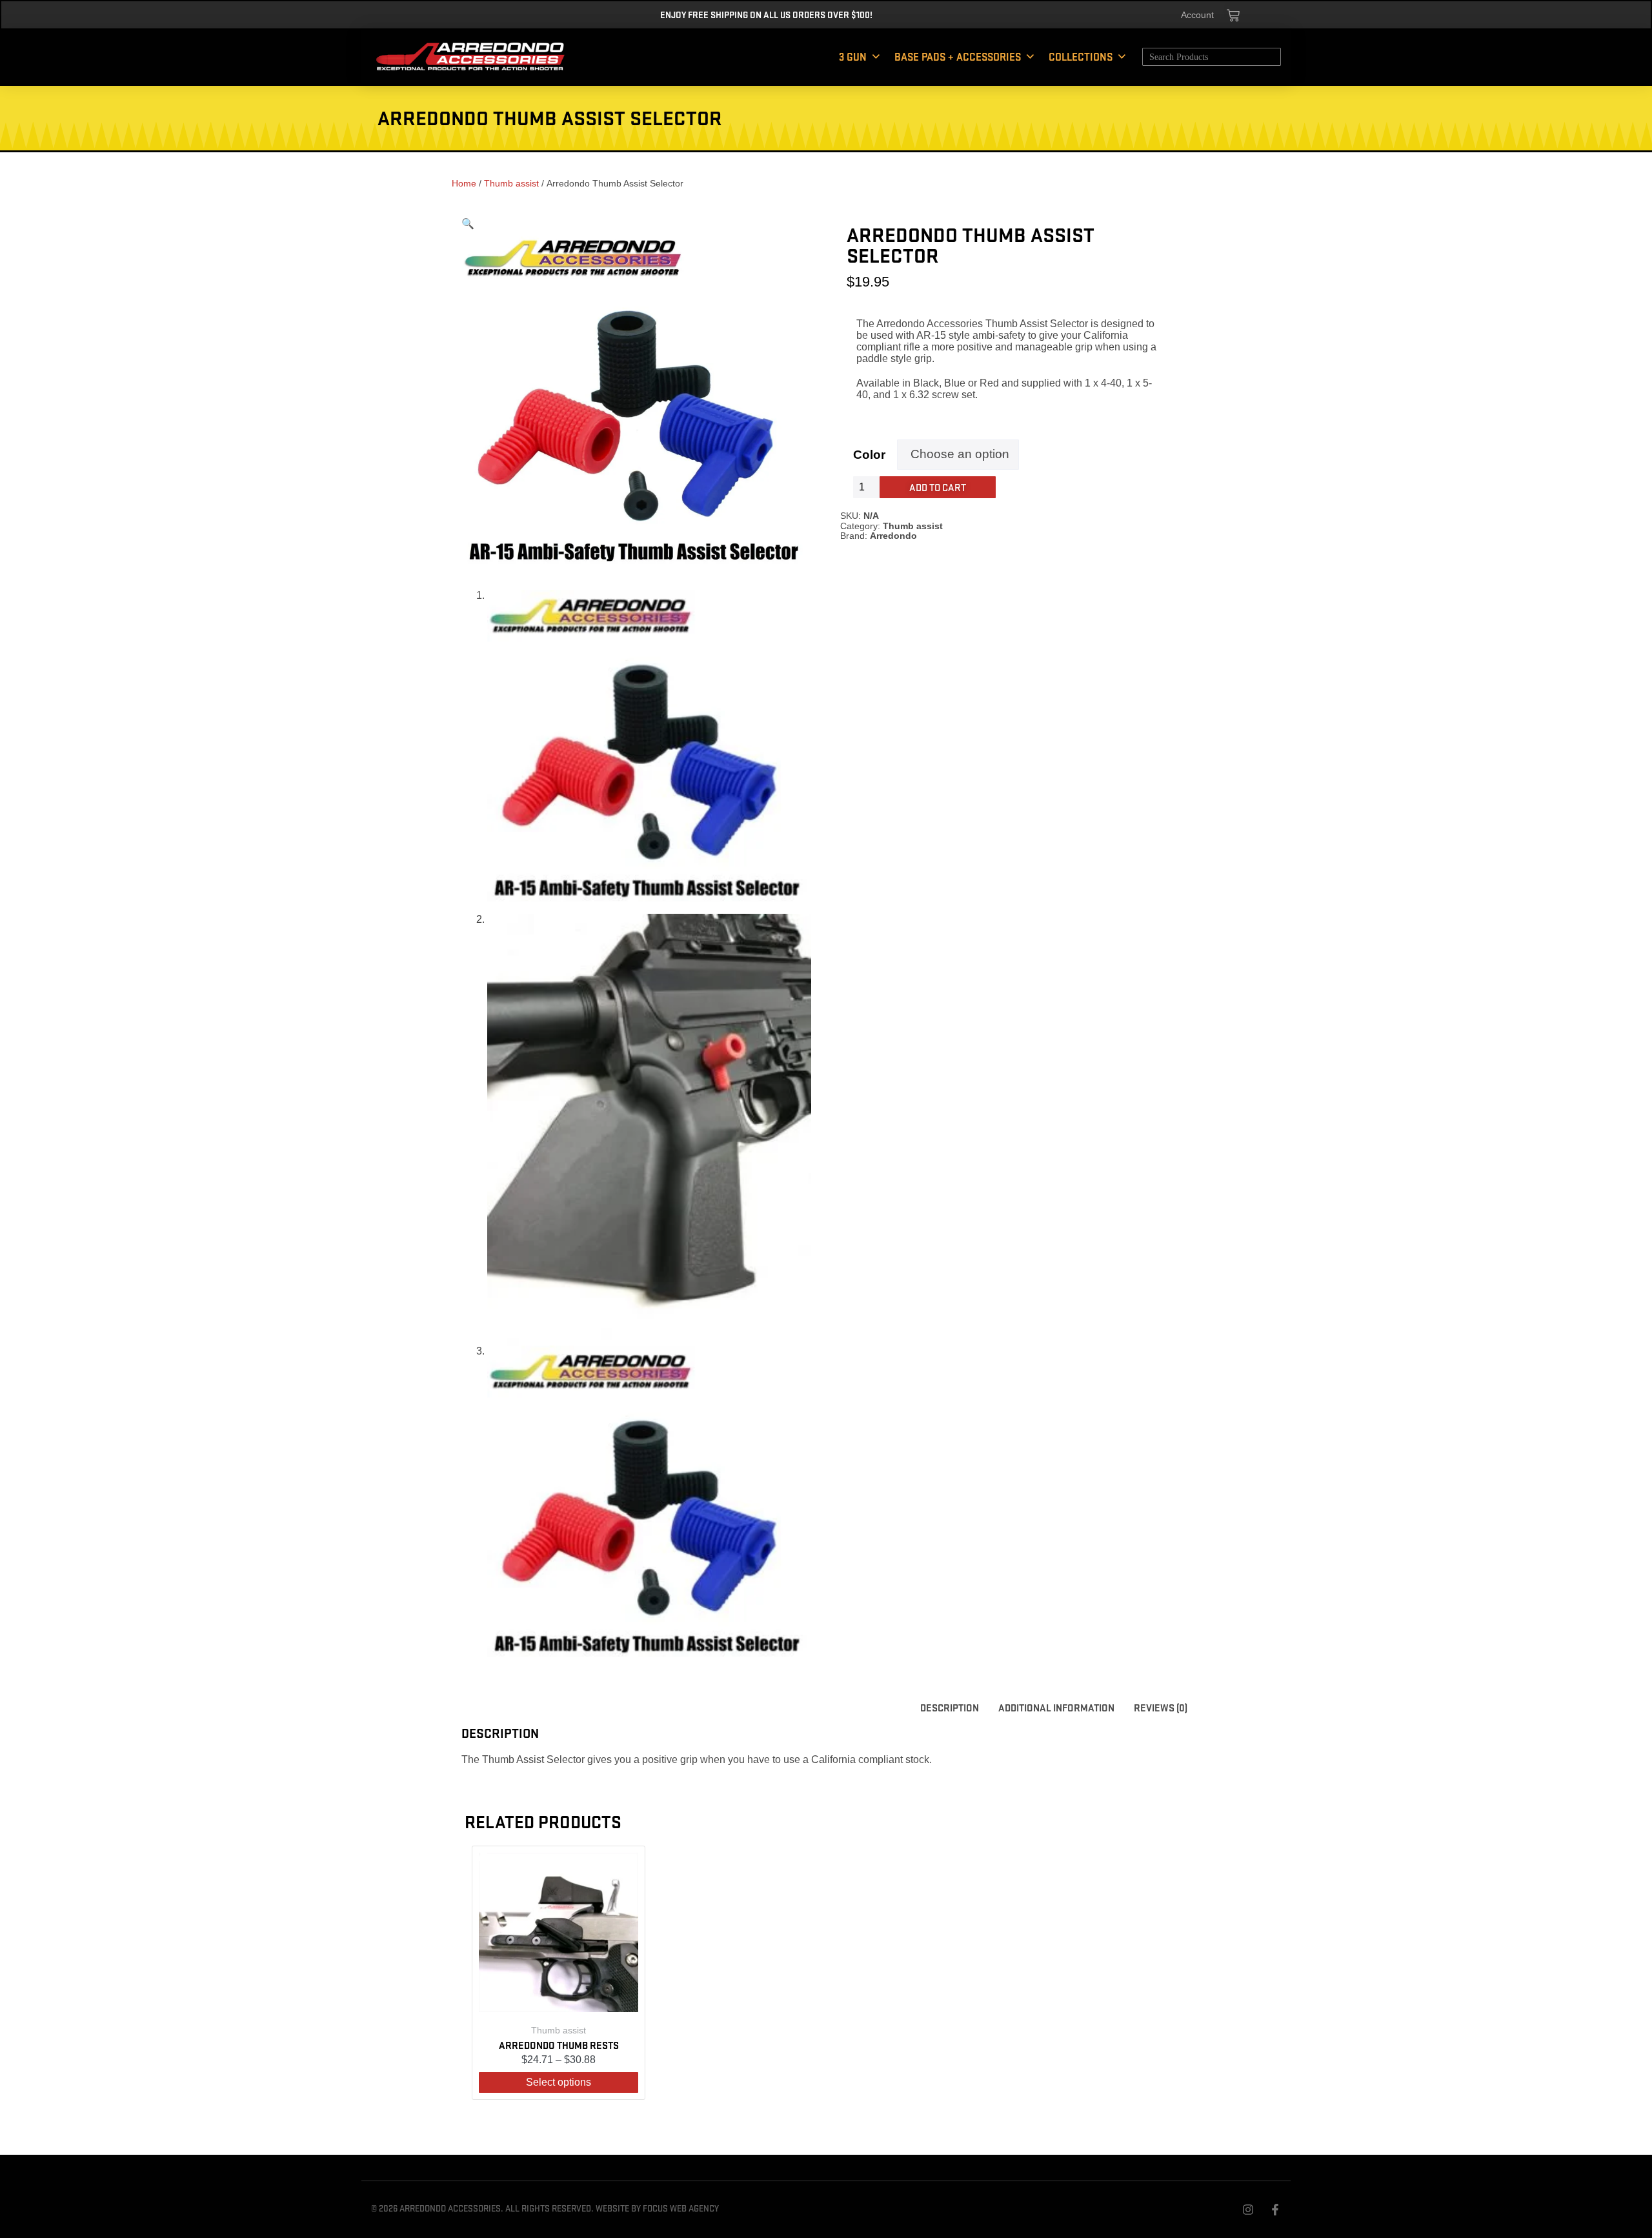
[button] (468, 224)
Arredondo (893, 536)
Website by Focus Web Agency (657, 2208)
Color (869, 455)
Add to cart (938, 487)
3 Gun (853, 56)
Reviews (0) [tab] (1161, 1707)
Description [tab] (950, 1707)
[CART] (1233, 15)
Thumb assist (511, 183)
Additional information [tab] (1056, 1707)
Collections (1081, 56)
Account (1197, 15)
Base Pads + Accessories (958, 56)
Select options (559, 2082)
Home (464, 183)
